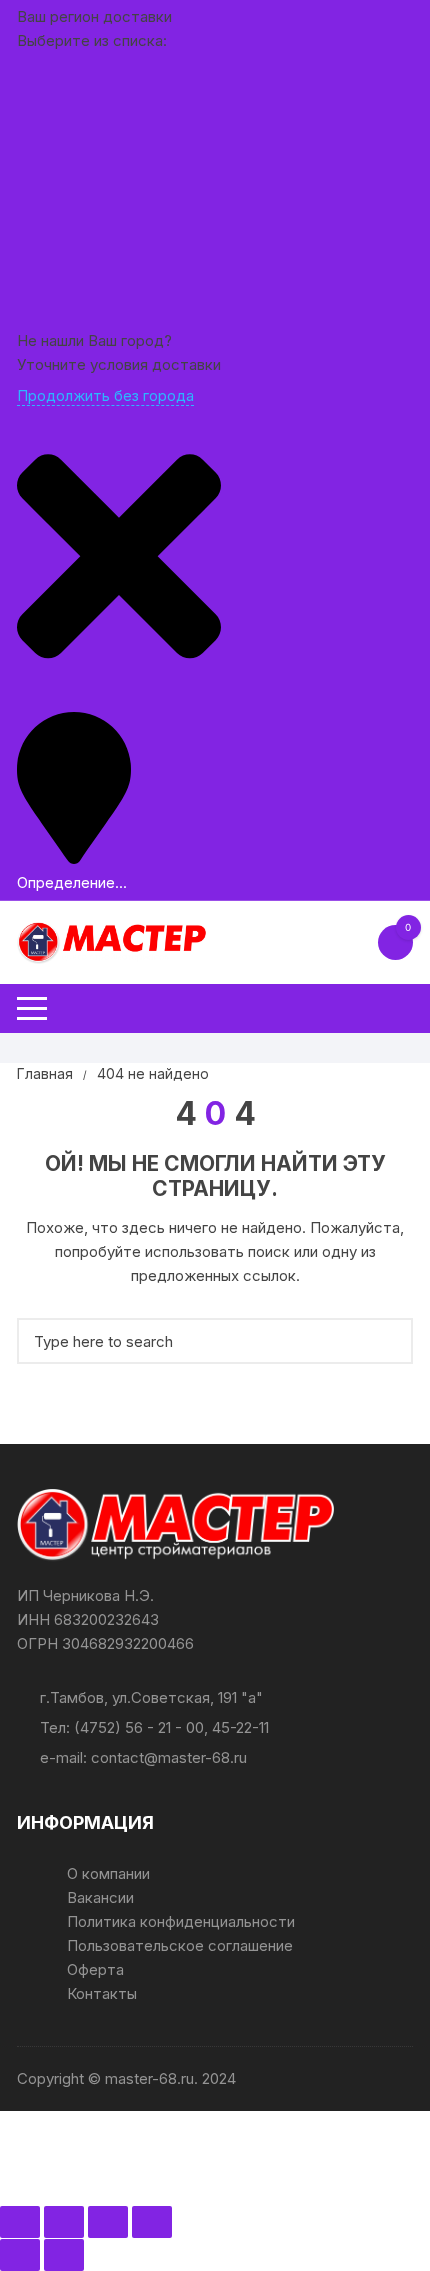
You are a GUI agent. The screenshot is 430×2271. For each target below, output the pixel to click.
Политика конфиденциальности (181, 1921)
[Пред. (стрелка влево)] (20, 2255)
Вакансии (100, 1897)
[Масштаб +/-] (20, 2222)
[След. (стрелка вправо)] (64, 2255)
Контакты (102, 1993)
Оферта (95, 1969)
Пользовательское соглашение (180, 1945)
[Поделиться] (108, 2222)
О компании (108, 1873)
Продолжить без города (105, 395)
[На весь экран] (64, 2222)
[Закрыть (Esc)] (152, 2222)
